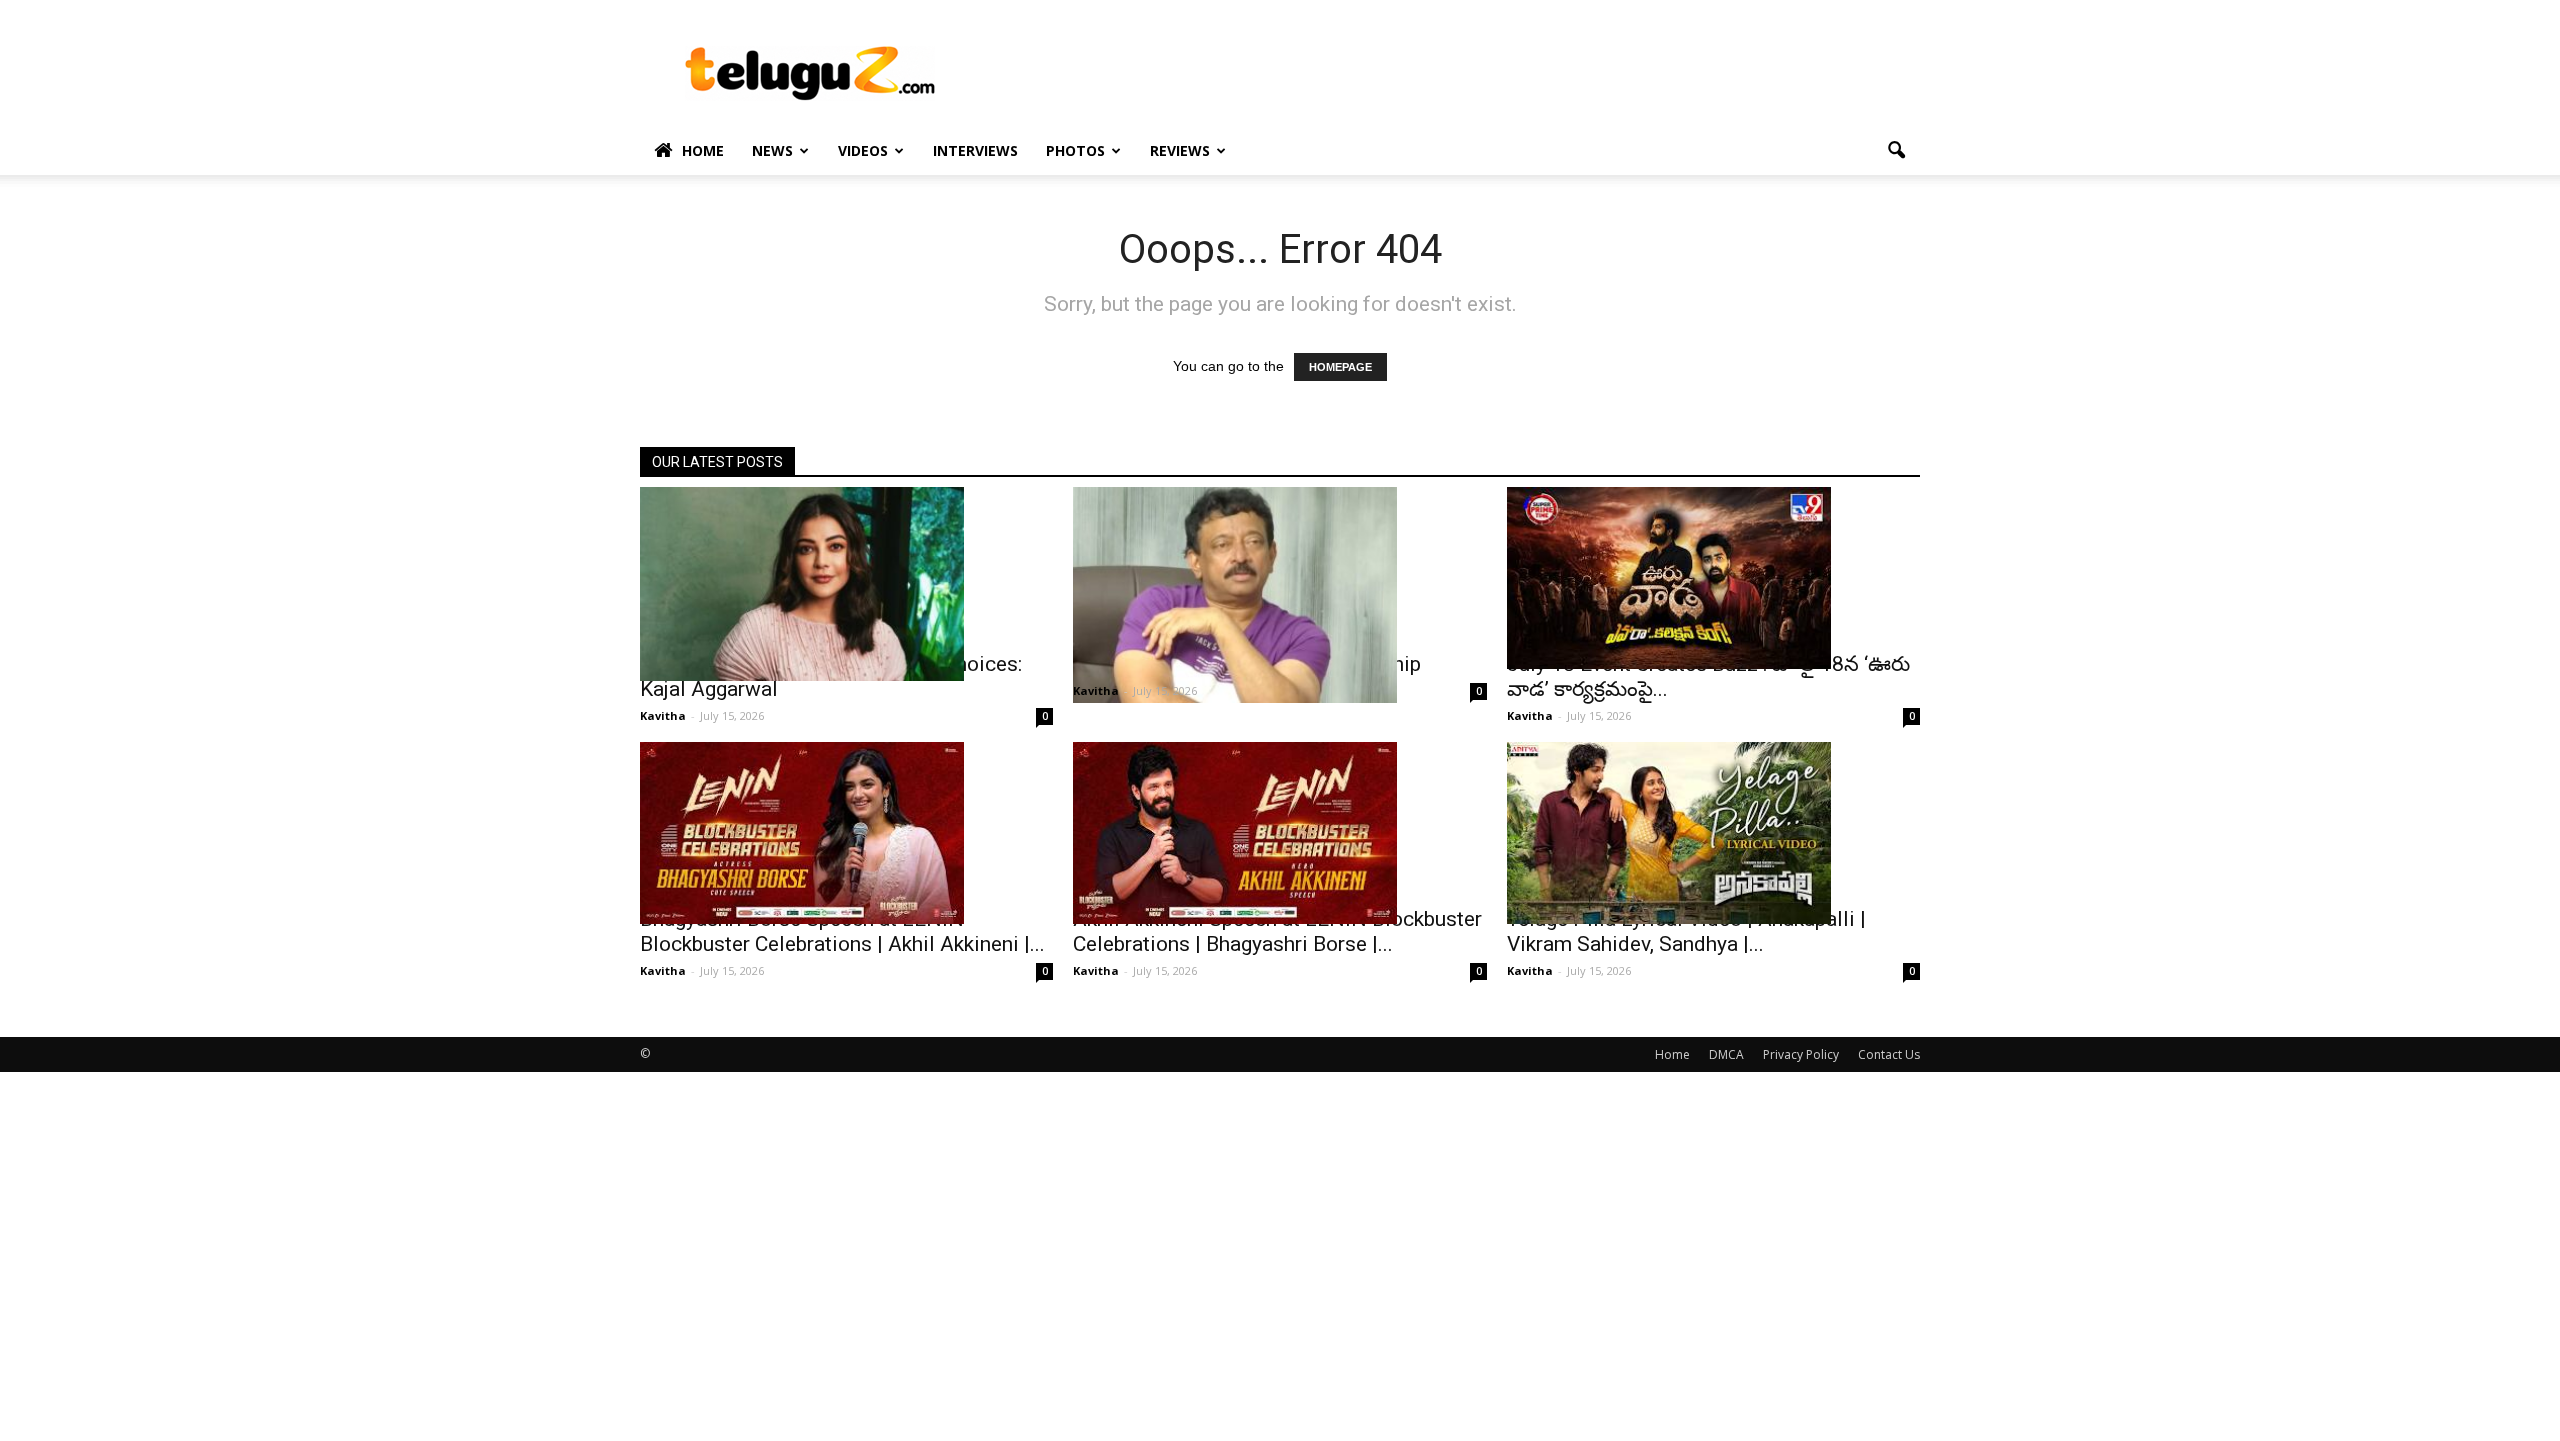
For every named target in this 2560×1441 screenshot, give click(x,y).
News (772, 150)
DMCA (1726, 1054)
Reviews (1180, 150)
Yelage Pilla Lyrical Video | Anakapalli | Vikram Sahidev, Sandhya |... (1686, 931)
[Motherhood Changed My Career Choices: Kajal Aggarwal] (846, 584)
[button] (1896, 151)
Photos (1075, 150)
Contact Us (1889, 1054)
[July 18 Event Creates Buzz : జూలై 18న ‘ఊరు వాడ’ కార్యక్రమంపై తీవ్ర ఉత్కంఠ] (1713, 578)
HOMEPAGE (1340, 367)
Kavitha (663, 715)
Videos (863, 150)
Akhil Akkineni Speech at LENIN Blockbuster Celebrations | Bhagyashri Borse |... (1277, 931)
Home (703, 150)
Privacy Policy (1801, 1054)
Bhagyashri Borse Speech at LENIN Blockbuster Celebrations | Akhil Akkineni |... (842, 931)
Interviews (975, 150)
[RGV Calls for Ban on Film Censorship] (1279, 595)
